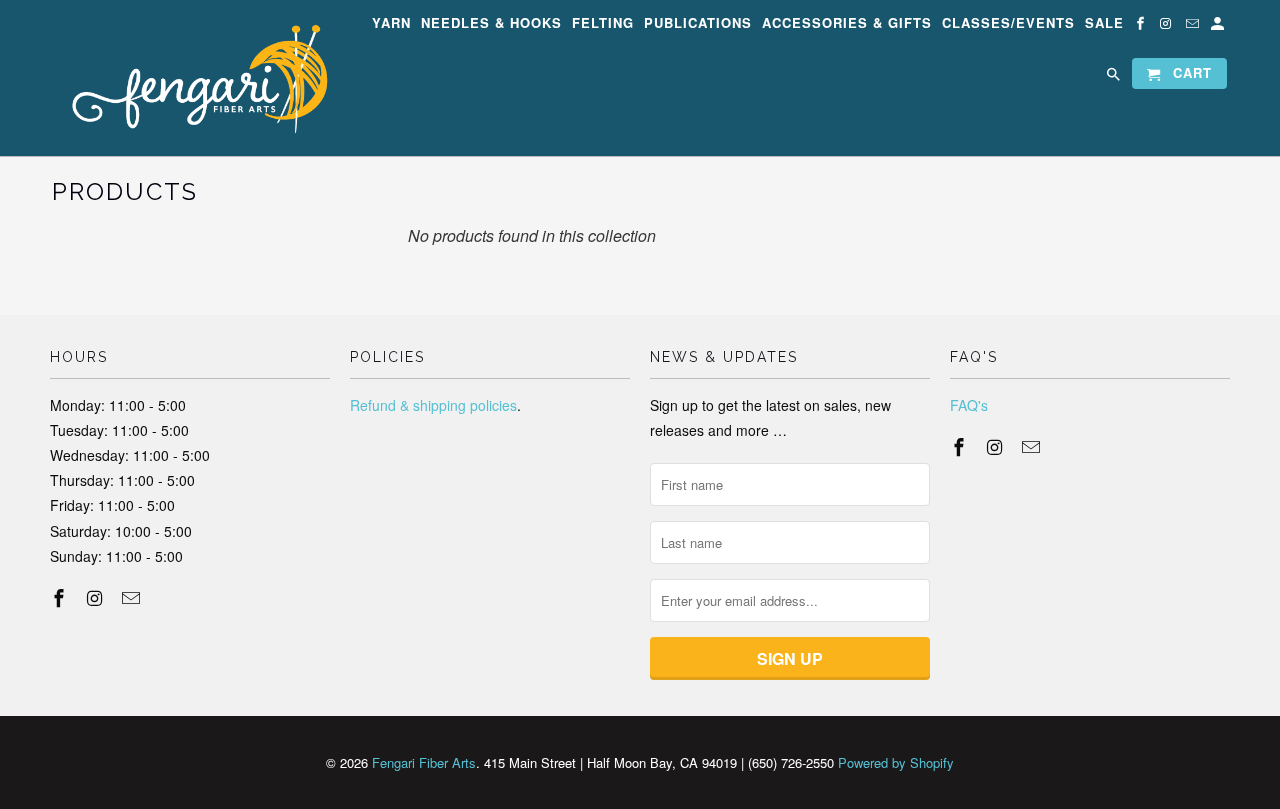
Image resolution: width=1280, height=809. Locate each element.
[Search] (1115, 77)
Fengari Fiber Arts (424, 762)
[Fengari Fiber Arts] (190, 78)
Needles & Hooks (491, 23)
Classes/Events (1008, 23)
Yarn (391, 23)
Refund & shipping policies (433, 405)
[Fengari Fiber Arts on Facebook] (1142, 26)
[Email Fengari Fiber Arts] (1194, 26)
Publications (698, 23)
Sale (1104, 23)
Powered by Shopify (896, 762)
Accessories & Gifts (847, 23)
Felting (603, 23)
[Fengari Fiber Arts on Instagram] (1168, 26)
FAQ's (969, 405)
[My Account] (1219, 26)
